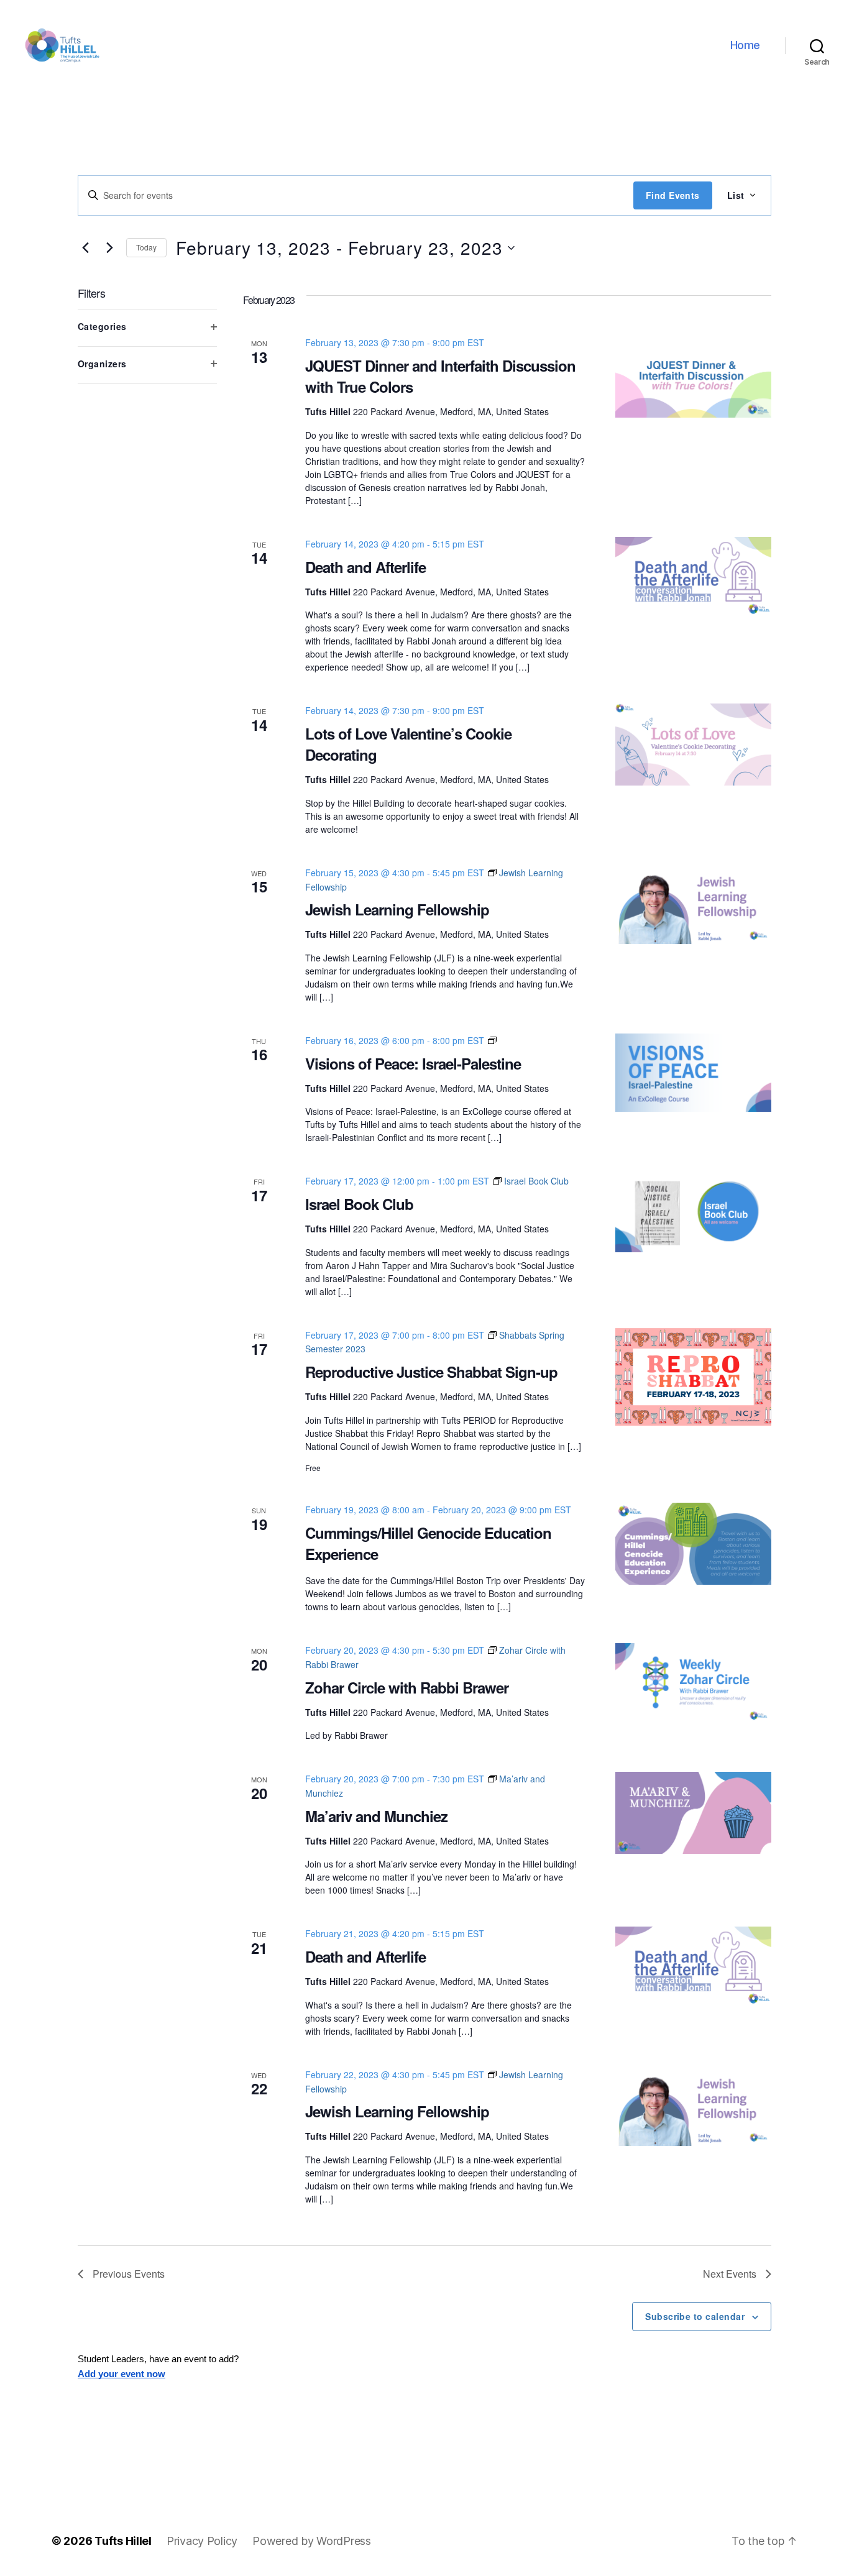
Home (745, 45)
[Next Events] (109, 248)
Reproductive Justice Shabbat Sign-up (431, 1372)
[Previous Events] (85, 248)
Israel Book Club (359, 1204)
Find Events (673, 195)
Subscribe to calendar (695, 2316)
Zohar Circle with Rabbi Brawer (407, 1687)
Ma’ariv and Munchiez (376, 1816)
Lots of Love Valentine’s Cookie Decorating (408, 744)
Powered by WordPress (312, 2541)
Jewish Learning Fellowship (397, 909)
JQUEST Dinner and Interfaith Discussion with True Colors (440, 376)
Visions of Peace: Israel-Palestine (413, 1063)
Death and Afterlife (365, 567)
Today (146, 247)
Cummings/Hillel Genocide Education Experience (428, 1543)
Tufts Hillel (123, 2541)
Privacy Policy (202, 2541)
